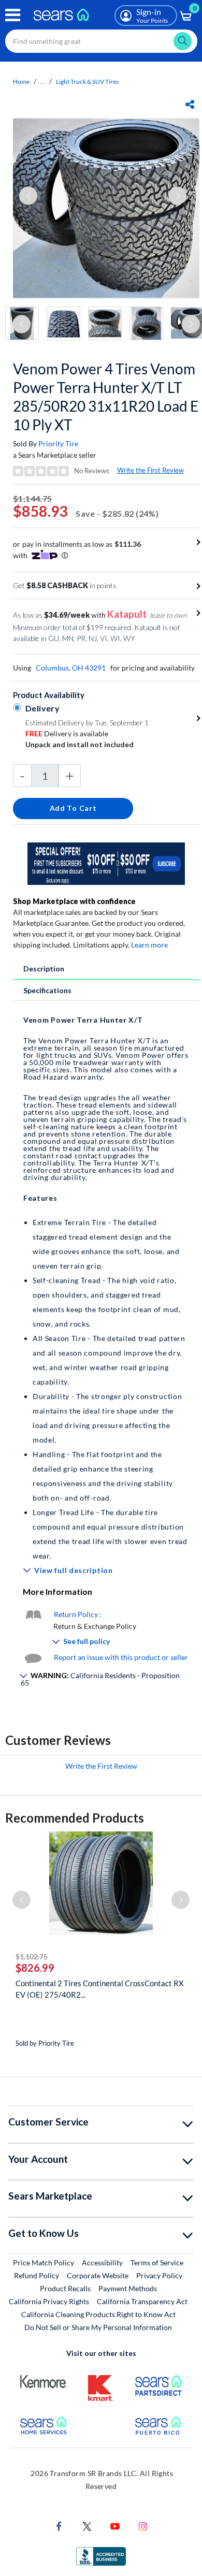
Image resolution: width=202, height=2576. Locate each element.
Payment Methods (128, 2288)
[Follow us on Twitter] (87, 2525)
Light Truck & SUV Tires (87, 82)
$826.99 (35, 1968)
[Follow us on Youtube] (115, 2525)
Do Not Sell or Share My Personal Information (98, 2327)
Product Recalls (65, 2288)
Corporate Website (98, 2275)
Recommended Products (75, 1818)
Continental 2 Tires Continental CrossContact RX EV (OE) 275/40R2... (100, 1989)
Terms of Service (157, 2262)
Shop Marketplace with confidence (74, 901)
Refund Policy (37, 2275)
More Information (57, 1591)
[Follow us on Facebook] (59, 2525)
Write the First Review (150, 470)
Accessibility (102, 2262)
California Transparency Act (142, 2301)
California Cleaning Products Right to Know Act (98, 2314)
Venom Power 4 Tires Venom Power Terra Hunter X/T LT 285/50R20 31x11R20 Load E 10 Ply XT (106, 397)
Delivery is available (67, 733)
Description (44, 969)
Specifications (47, 990)
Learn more (149, 945)
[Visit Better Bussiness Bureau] (101, 2555)
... (43, 82)
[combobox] (101, 41)
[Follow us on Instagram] (143, 2525)
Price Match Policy (44, 2262)
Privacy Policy (159, 2275)
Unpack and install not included (80, 744)
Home (21, 82)
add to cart (73, 808)
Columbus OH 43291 (71, 668)
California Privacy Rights (49, 2301)
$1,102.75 (32, 1956)
